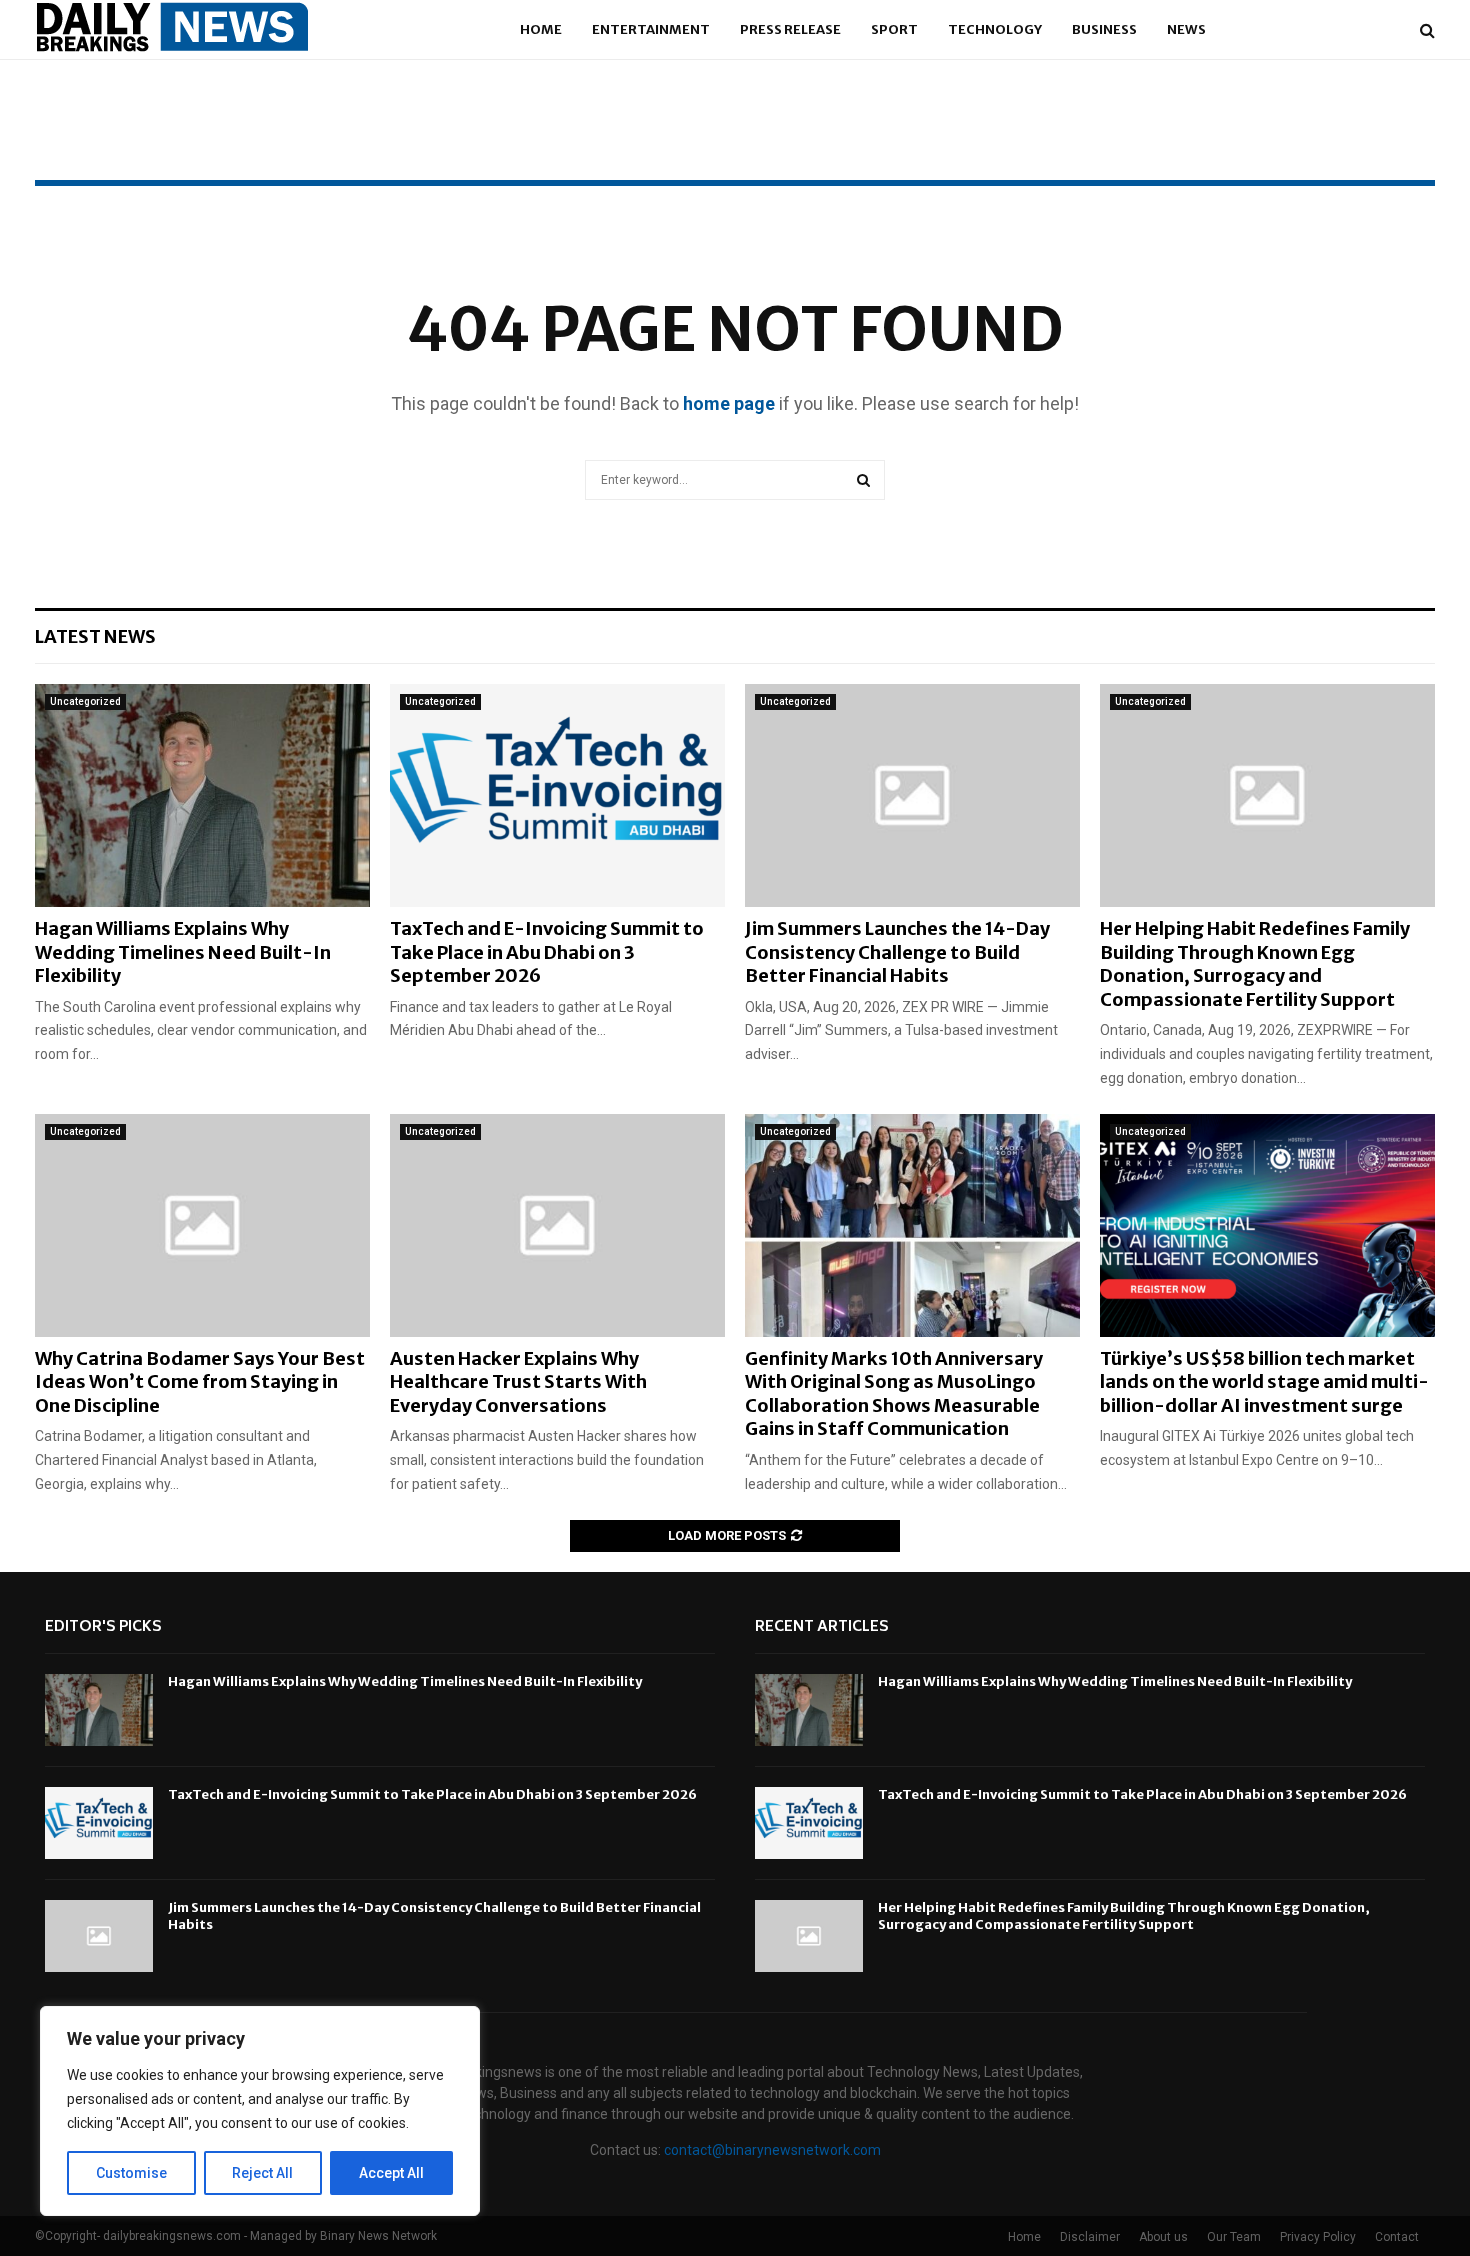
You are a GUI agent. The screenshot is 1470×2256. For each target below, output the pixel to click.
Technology (995, 29)
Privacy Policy (1318, 2237)
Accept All (391, 2173)
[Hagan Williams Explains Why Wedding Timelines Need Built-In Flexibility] (202, 795)
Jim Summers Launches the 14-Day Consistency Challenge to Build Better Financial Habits (897, 952)
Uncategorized (85, 701)
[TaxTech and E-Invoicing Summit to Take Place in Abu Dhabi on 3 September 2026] (557, 795)
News (1186, 29)
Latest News (95, 636)
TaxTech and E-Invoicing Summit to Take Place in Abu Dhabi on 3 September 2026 (547, 952)
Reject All (262, 2173)
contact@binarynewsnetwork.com (772, 2150)
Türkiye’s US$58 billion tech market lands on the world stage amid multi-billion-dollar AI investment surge (1264, 1382)
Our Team (1234, 2237)
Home (541, 29)
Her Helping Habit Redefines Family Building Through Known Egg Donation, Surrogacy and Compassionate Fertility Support (1255, 963)
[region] (260, 2111)
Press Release (790, 29)
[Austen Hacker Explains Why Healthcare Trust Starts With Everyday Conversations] (557, 1225)
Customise (131, 2173)
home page (729, 403)
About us (1163, 2237)
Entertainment (651, 29)
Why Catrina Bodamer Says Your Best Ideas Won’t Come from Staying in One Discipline (200, 1382)
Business (1104, 29)
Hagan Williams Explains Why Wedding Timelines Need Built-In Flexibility (183, 952)
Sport (894, 29)
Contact (1397, 2237)
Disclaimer (1090, 2237)
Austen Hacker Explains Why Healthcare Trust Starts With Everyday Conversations (518, 1382)
